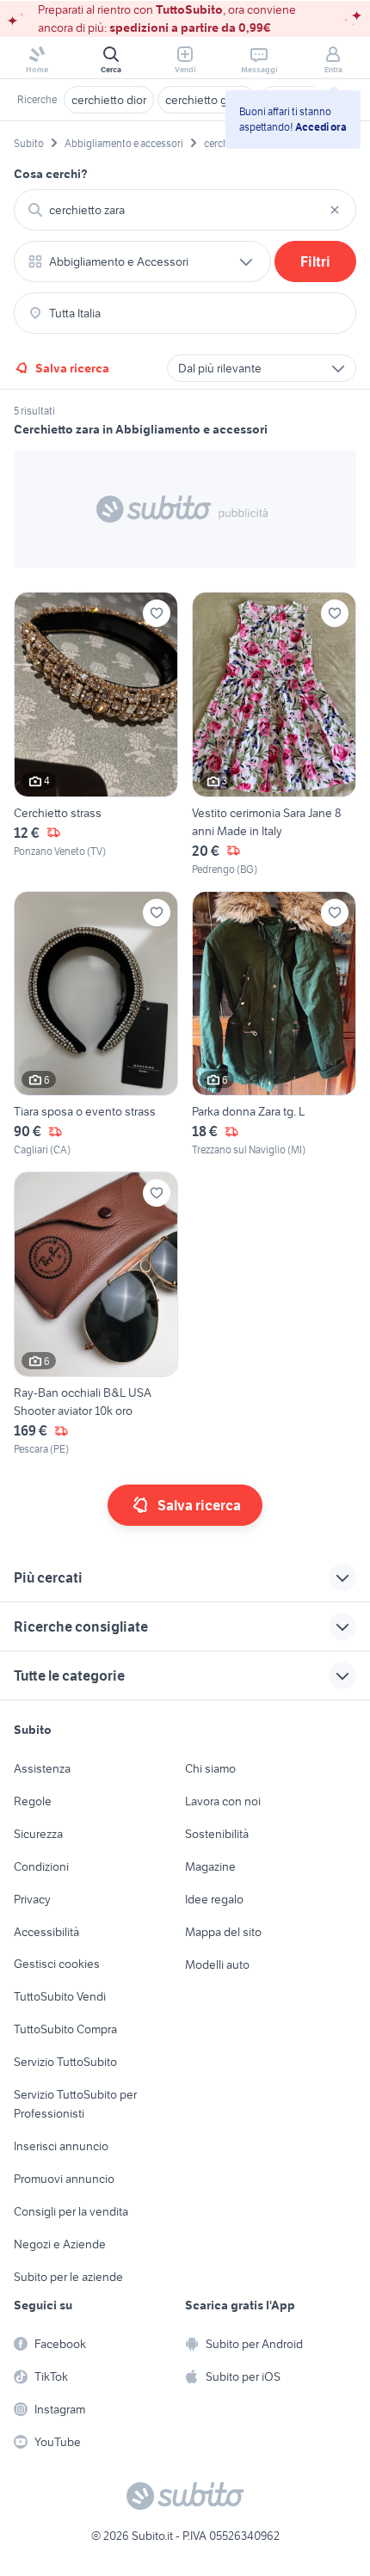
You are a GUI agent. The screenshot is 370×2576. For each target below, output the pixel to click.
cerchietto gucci (207, 100)
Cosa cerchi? (51, 174)
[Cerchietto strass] (96, 735)
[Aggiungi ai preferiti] (157, 613)
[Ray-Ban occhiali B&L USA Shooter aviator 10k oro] (96, 1314)
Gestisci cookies (57, 1964)
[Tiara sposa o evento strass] (96, 1025)
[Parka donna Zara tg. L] (274, 1025)
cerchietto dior (109, 100)
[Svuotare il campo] (335, 210)
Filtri (315, 261)
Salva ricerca (72, 368)
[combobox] (185, 210)
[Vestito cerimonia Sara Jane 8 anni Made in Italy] (274, 735)
